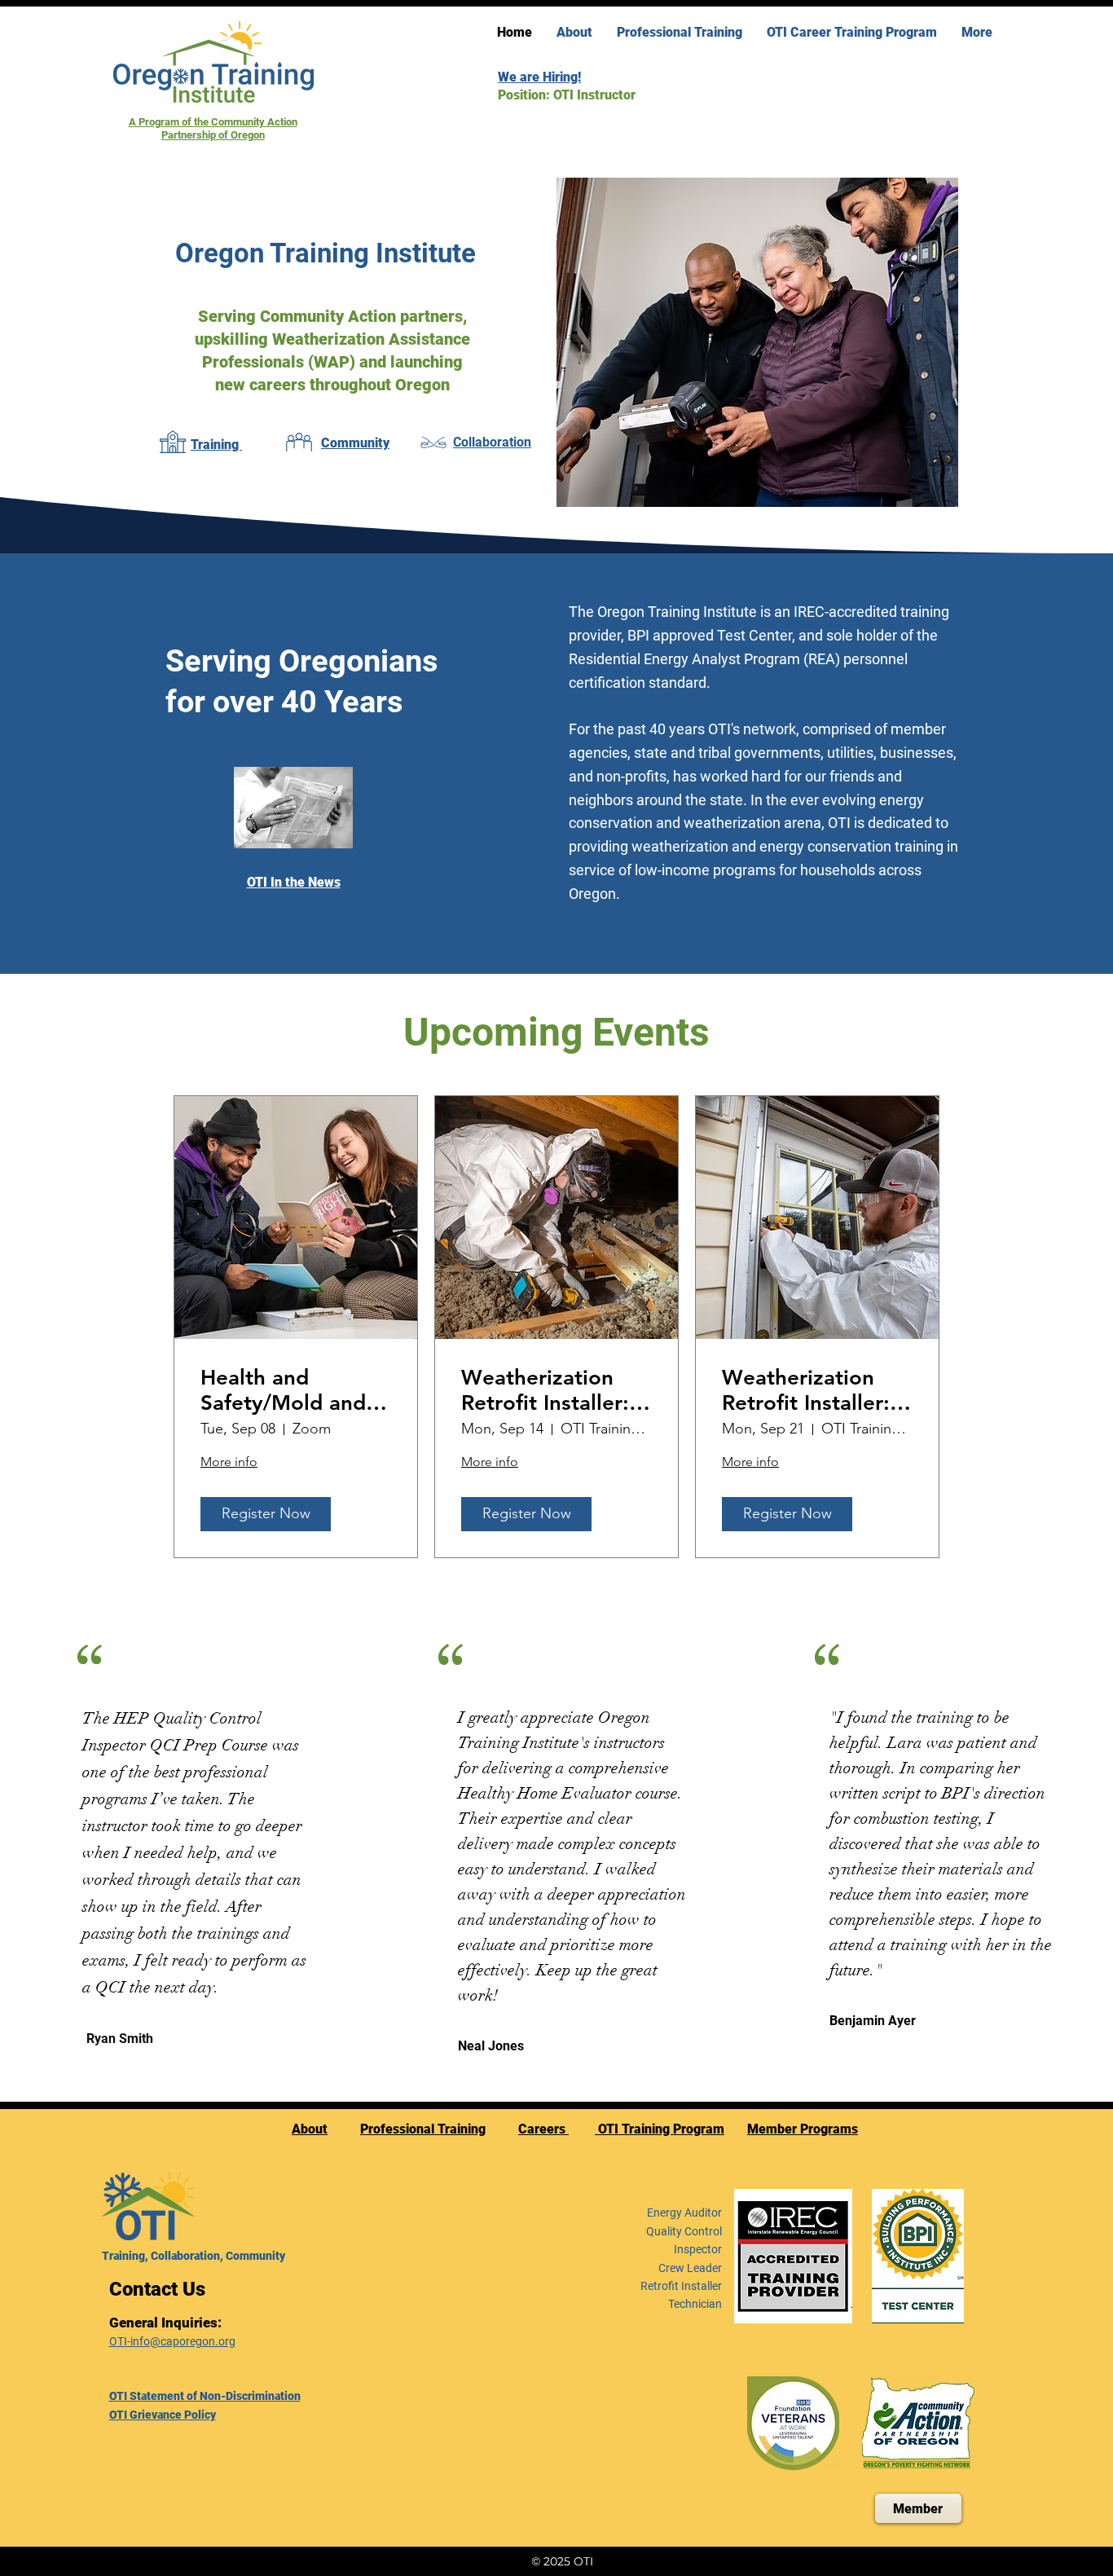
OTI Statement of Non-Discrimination (205, 2396)
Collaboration (492, 442)
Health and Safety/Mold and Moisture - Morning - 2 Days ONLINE (286, 1390)
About (310, 2129)
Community (355, 443)
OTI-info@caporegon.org (172, 2341)
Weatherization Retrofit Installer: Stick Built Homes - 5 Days (556, 1390)
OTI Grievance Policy (163, 2415)
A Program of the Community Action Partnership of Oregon (213, 128)
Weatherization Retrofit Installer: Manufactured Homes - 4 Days (806, 1390)
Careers (543, 2129)
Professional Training (423, 2129)
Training (216, 445)
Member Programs (803, 2129)
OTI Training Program (660, 2129)
